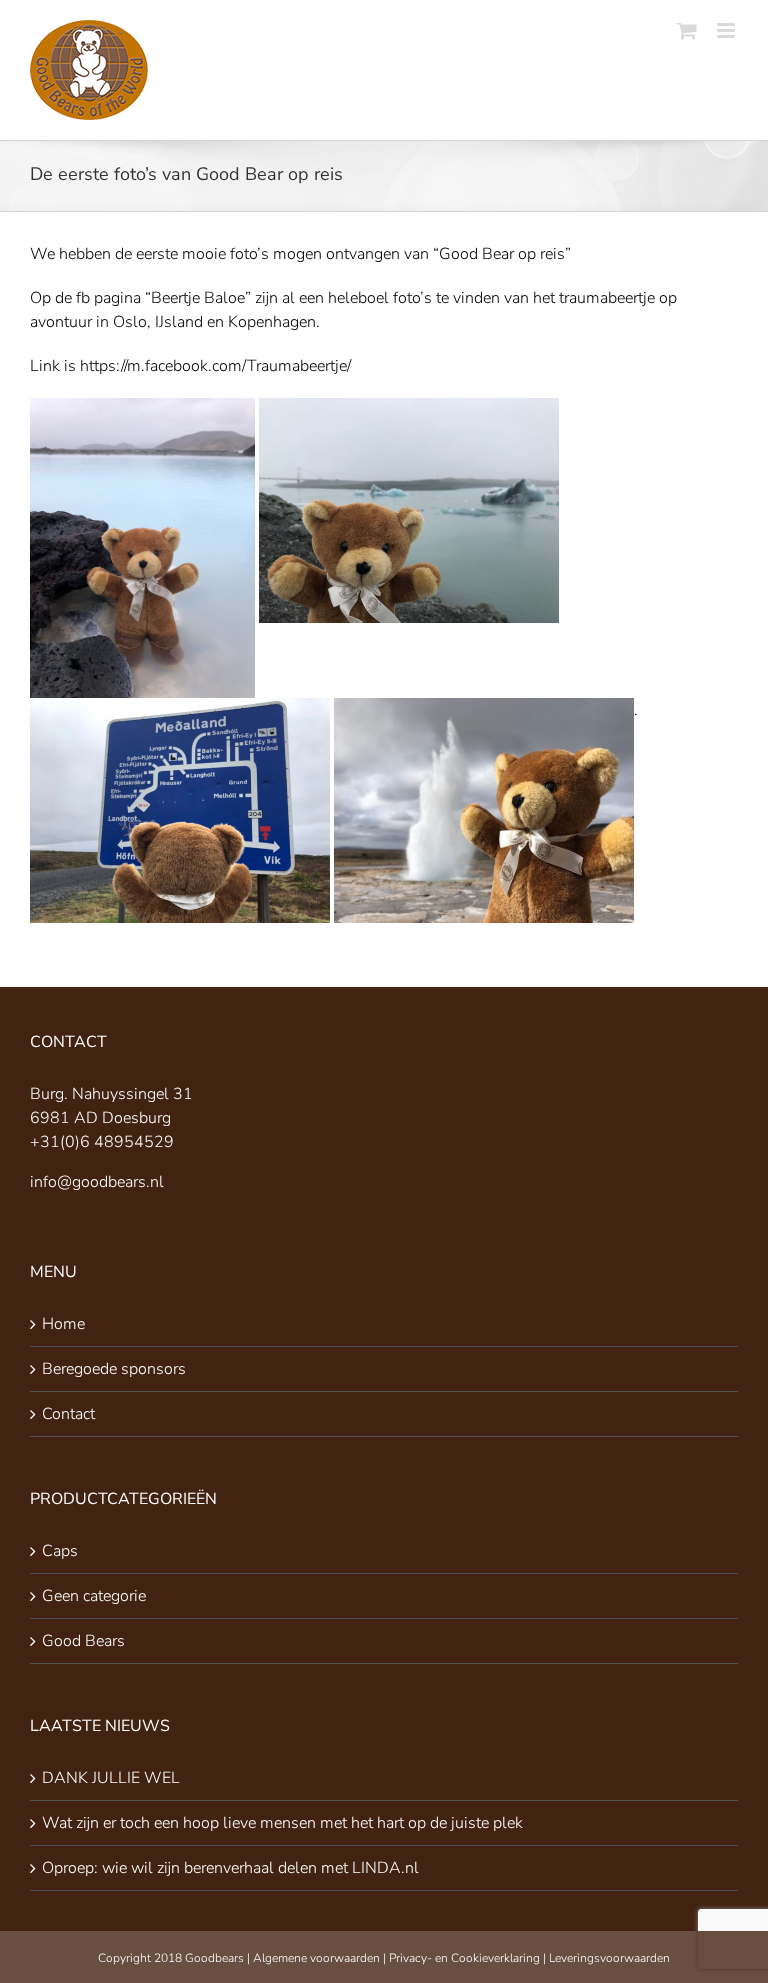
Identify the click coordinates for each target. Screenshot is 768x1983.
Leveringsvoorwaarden (609, 1958)
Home (63, 1324)
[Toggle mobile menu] (727, 30)
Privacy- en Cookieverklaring (464, 1958)
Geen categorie (94, 1596)
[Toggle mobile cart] (687, 30)
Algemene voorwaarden (316, 1958)
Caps (60, 1551)
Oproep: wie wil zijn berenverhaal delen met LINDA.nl (230, 1868)
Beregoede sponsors (114, 1369)
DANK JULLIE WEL (111, 1778)
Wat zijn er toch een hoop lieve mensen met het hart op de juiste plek (282, 1823)
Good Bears (83, 1641)
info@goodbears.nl (97, 1182)
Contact (68, 1414)
